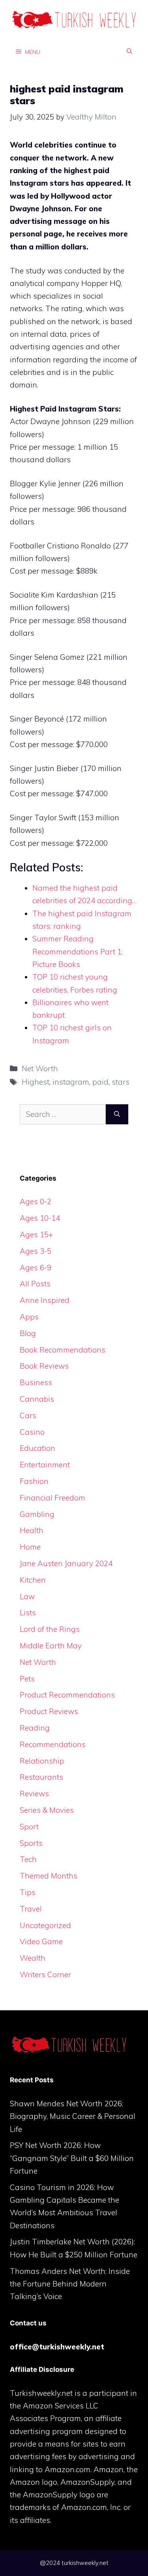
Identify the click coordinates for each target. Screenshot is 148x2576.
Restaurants (41, 1777)
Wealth (33, 1958)
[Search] (117, 1114)
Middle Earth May (51, 1646)
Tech (28, 1859)
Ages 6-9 (36, 1268)
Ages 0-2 (36, 1201)
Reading (35, 1728)
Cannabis (37, 1399)
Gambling (37, 1514)
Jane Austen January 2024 (66, 1563)
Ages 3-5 (36, 1251)
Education (37, 1448)
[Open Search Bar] (129, 52)
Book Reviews (44, 1366)
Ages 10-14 (40, 1218)
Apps (29, 1317)
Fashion (34, 1481)
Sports (31, 1843)
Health (32, 1530)
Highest (36, 1082)
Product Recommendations (67, 1695)
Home (30, 1547)
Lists (28, 1613)
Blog (28, 1333)
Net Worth (40, 1068)
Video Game (41, 1941)
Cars (28, 1415)
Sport (29, 1827)
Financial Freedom (52, 1498)
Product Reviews (49, 1711)
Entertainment (45, 1465)
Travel (31, 1909)
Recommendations (53, 1744)
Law (27, 1596)
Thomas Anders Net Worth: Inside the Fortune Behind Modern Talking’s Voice (70, 2284)
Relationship (42, 1761)
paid (100, 1082)
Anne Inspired (45, 1300)
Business (36, 1382)
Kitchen (33, 1580)
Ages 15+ (36, 1234)
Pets (27, 1679)
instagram (71, 1082)
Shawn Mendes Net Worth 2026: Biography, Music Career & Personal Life (73, 2116)
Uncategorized (45, 1925)
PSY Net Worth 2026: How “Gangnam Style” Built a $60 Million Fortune (72, 2158)
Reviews (34, 1794)
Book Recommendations (63, 1350)
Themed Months (49, 1876)
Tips (28, 1892)
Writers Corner (45, 1974)
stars (121, 1082)
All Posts (35, 1284)
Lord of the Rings (50, 1629)
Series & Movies (47, 1810)
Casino (32, 1432)
